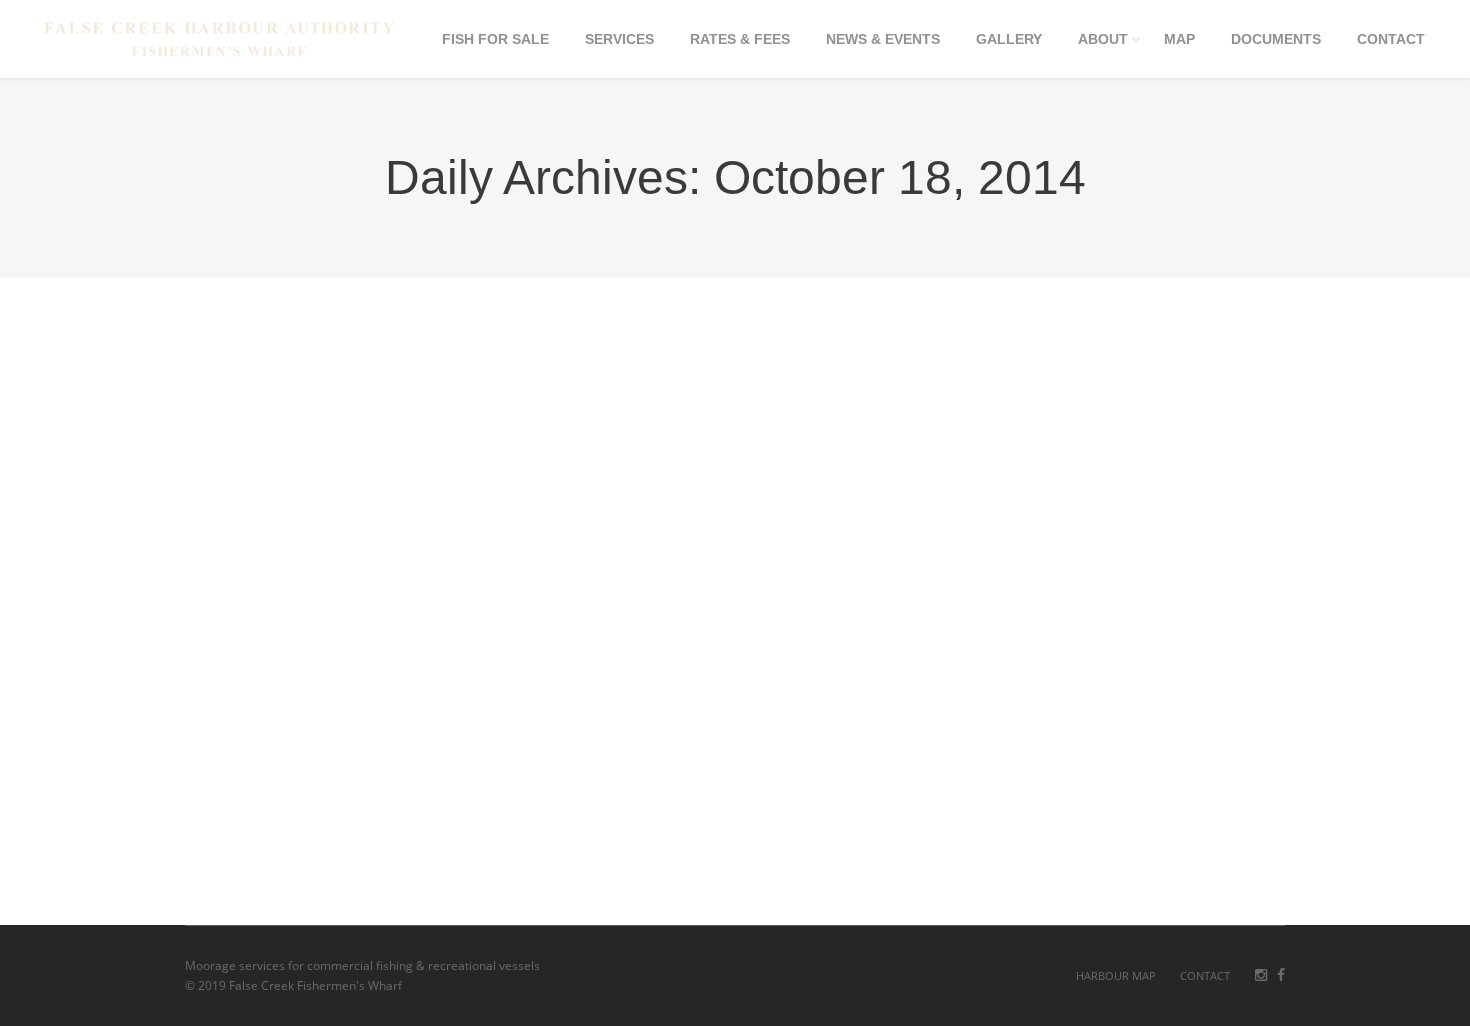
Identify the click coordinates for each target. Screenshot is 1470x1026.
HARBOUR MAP (1116, 975)
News (343, 839)
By (413, 839)
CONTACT (1205, 975)
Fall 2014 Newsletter (301, 750)
